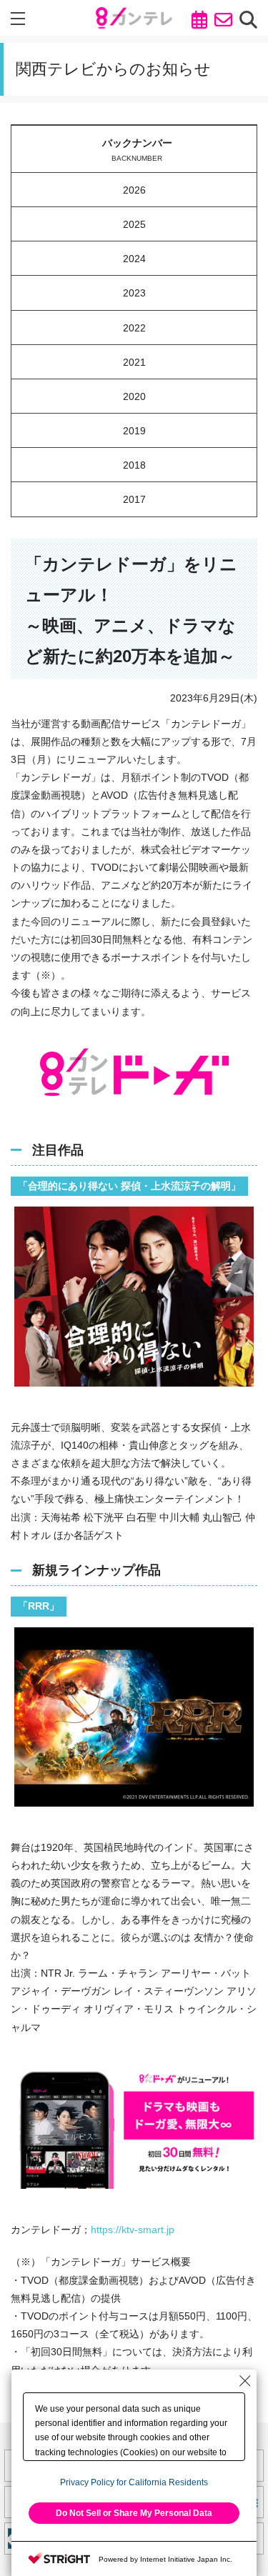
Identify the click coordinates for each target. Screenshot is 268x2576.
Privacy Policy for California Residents (134, 2482)
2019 (134, 431)
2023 (134, 293)
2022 (134, 328)
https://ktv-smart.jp (133, 2230)
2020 (134, 396)
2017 (134, 499)
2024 (134, 259)
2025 (134, 224)
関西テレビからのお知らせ (113, 69)
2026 (134, 190)
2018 (134, 465)
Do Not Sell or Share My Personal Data (134, 2513)
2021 (134, 362)
